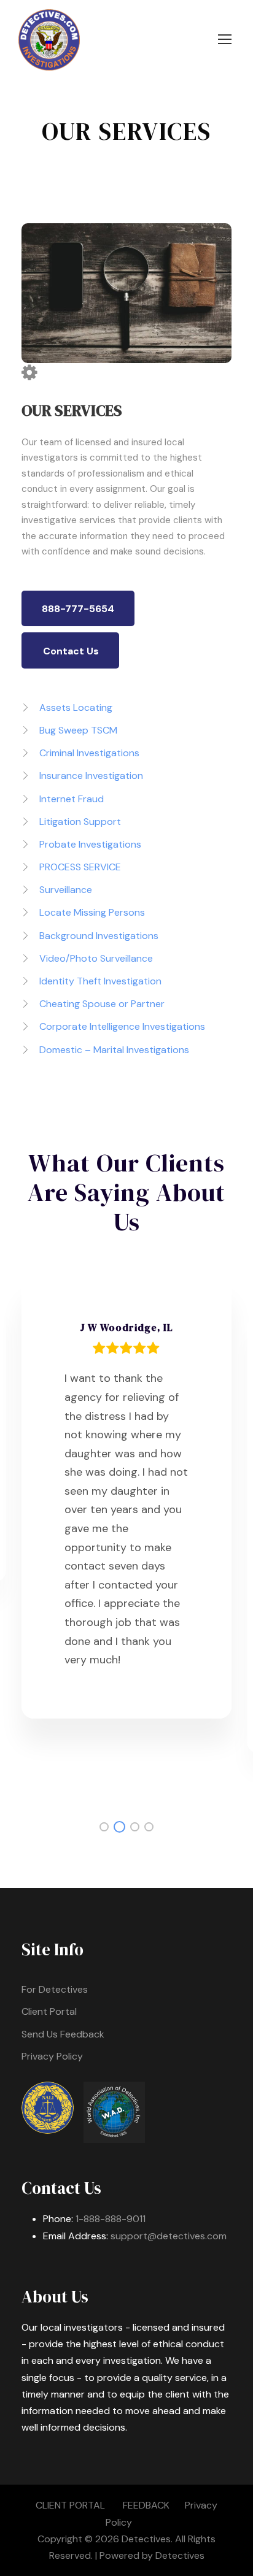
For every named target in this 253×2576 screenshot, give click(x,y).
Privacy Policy (52, 2056)
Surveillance (66, 890)
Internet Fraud (72, 799)
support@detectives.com (169, 2236)
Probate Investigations (90, 844)
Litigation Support (80, 822)
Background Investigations (99, 936)
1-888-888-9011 (111, 2219)
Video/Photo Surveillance (96, 958)
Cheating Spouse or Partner (102, 1004)
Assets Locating (76, 707)
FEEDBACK (146, 2505)
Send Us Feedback (63, 2034)
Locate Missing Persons (92, 912)
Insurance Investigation (91, 776)
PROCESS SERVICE (80, 867)
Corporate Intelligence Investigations (122, 1026)
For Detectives (55, 1989)
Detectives (180, 2555)
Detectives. (147, 2539)
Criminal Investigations (89, 753)
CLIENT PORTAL (70, 2505)
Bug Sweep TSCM (78, 730)
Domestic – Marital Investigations (114, 1050)
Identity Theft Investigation (100, 981)
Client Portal (49, 2011)
